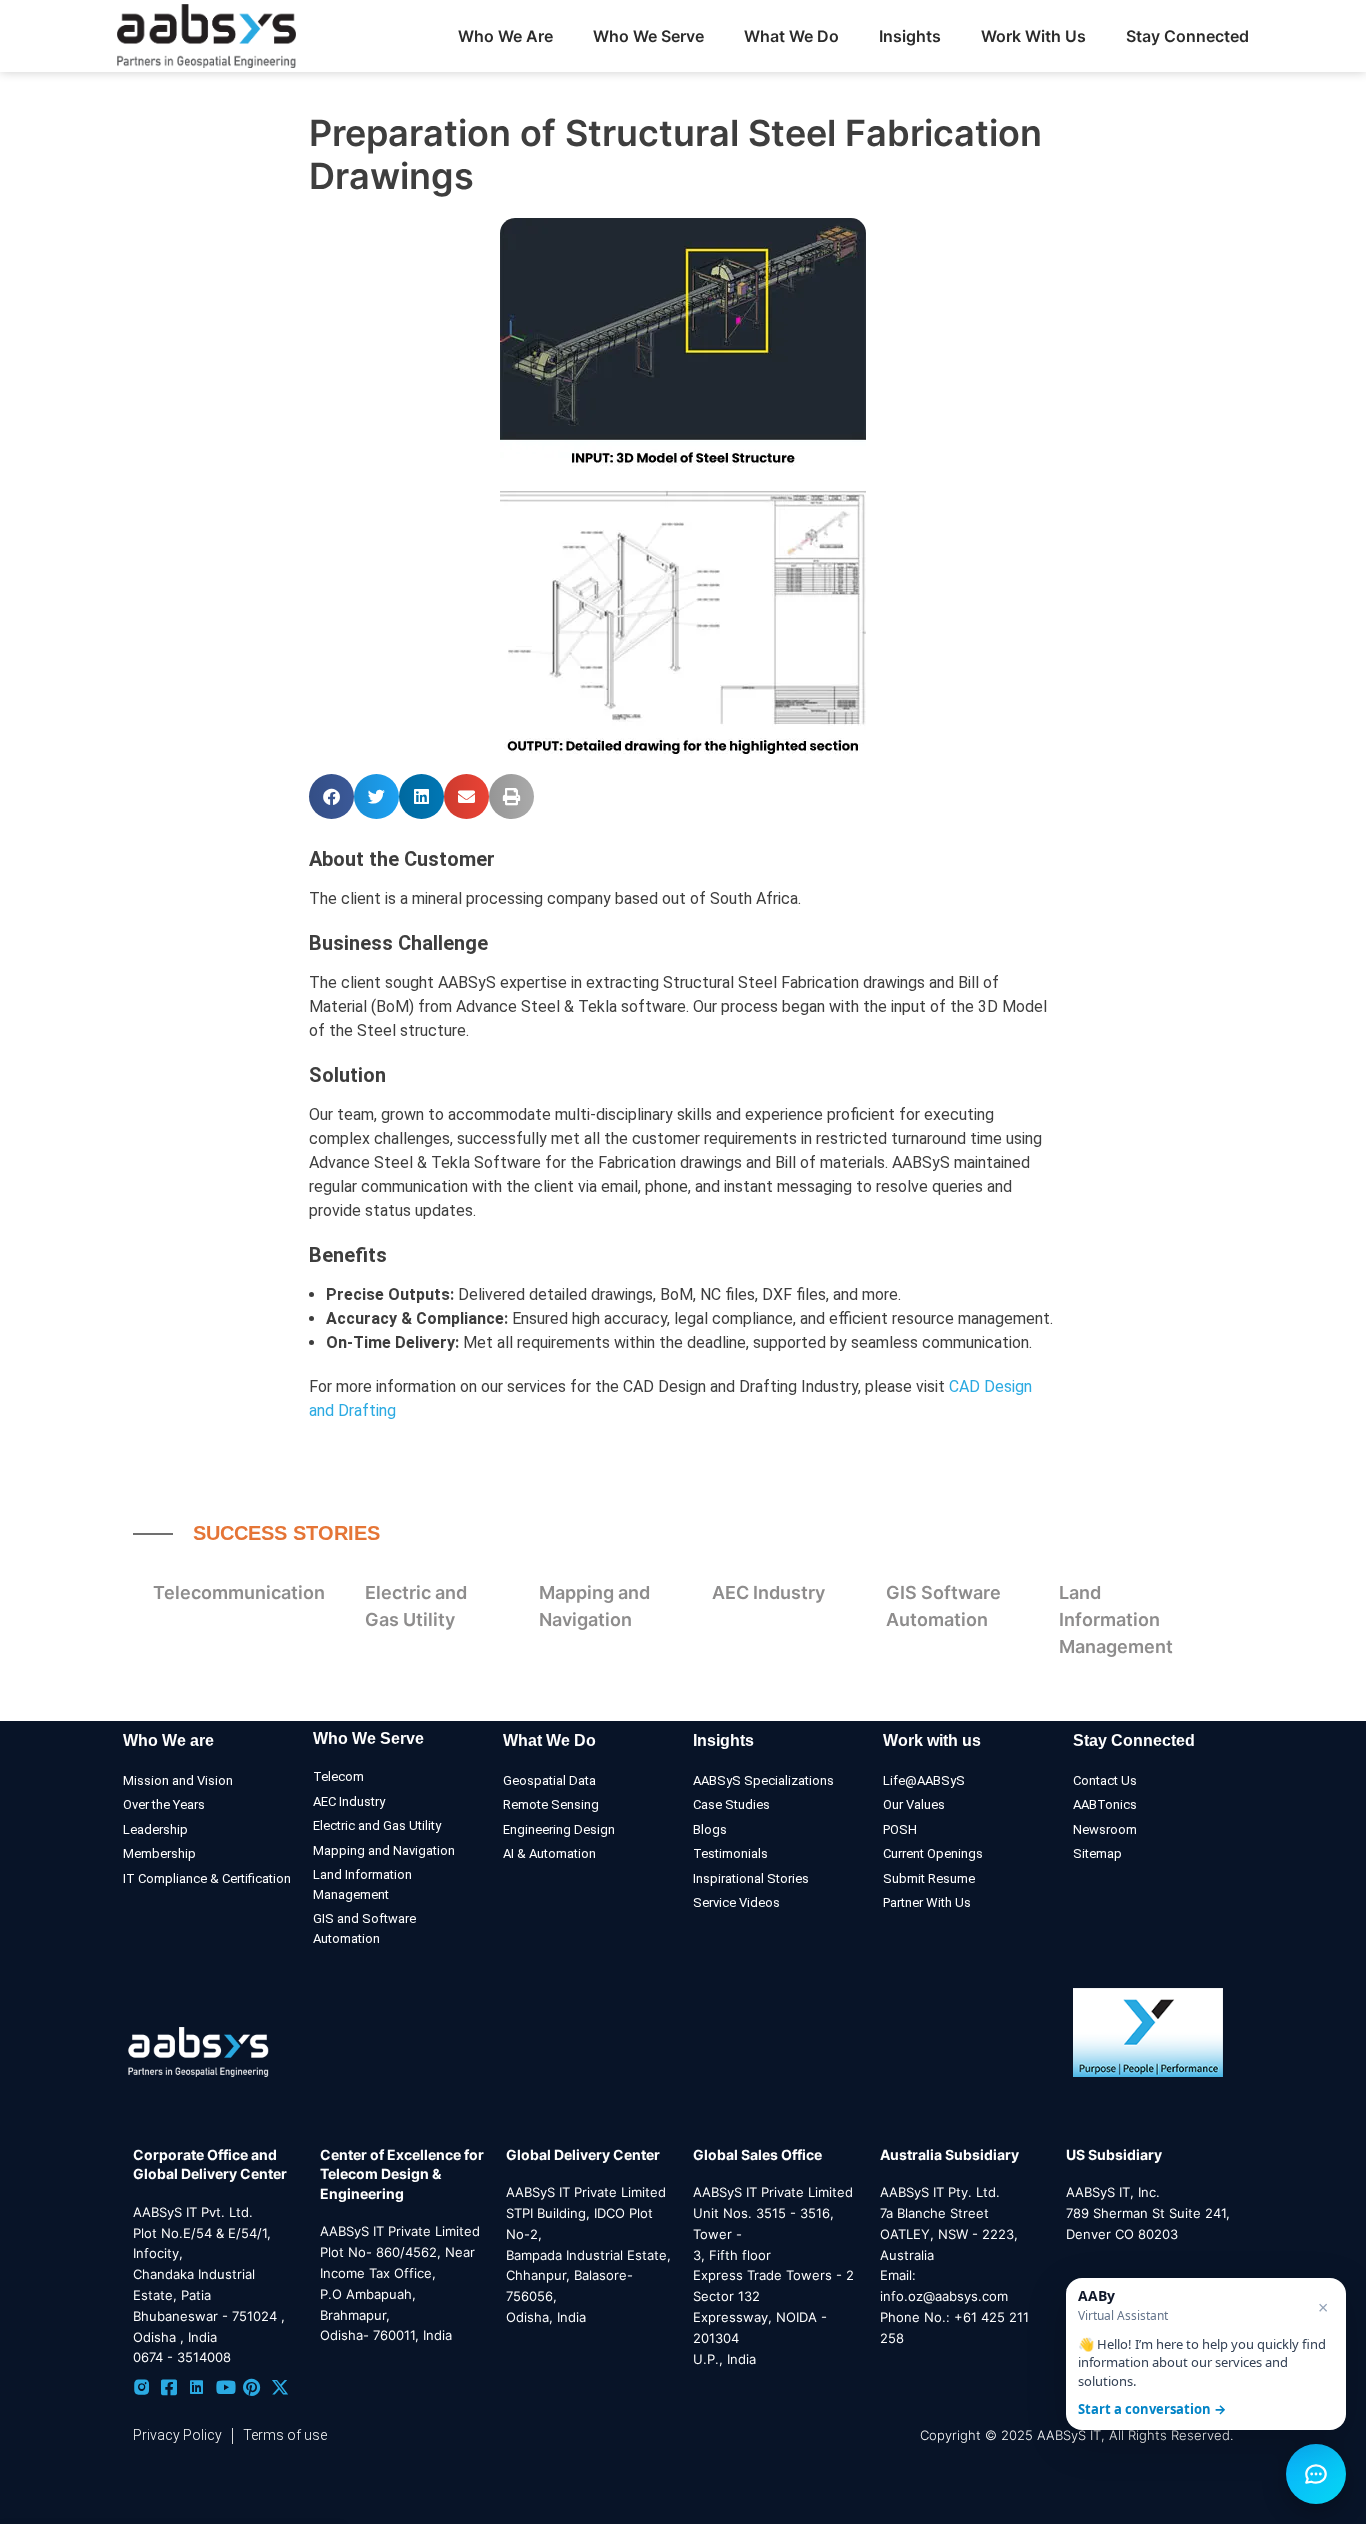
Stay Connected (1187, 36)
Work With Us (1033, 36)
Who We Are (505, 36)
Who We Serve (368, 1738)
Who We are (168, 1740)
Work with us (932, 1740)
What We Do (549, 1740)
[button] (331, 796)
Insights (910, 36)
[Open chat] (1316, 2474)
